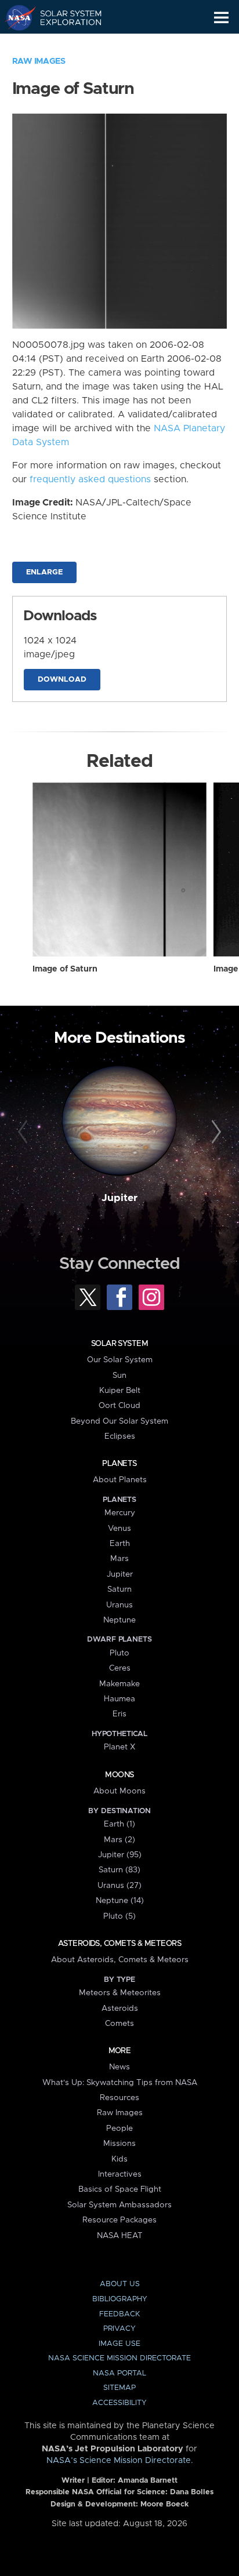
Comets (119, 2024)
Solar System (119, 1344)
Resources (119, 2098)
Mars (119, 1559)
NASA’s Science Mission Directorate (119, 2461)
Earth (120, 1544)
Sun (119, 1376)
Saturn (119, 1589)
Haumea (119, 1699)
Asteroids (120, 2009)
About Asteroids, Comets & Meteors (120, 1960)
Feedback (119, 2314)
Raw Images (39, 61)
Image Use (119, 2344)
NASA (15, 17)
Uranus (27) (119, 1886)
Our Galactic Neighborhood (64, 44)
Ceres (120, 1668)
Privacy (119, 2329)
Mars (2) (119, 1840)
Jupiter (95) (120, 1855)
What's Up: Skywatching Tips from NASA (120, 2083)
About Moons (119, 1791)
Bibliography (120, 2299)
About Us (120, 2284)
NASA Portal (119, 2373)
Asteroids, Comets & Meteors (119, 1944)
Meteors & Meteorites (120, 1993)
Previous (25, 1132)
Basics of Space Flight (120, 2189)
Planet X (119, 1747)
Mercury (120, 1513)
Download (62, 680)
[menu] (221, 18)
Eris (119, 1714)
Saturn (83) (119, 1870)
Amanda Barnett (148, 2481)
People (119, 2129)
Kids (119, 2159)
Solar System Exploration (64, 17)
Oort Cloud (119, 1406)
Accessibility (119, 2403)
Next (214, 1132)
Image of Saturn (65, 969)
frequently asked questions (90, 479)
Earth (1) (119, 1824)
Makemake (119, 1684)
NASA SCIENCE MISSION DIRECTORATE (119, 2358)
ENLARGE (44, 572)
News (119, 2067)
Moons (119, 1775)
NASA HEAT (120, 2236)
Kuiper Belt (120, 1391)
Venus (119, 1529)
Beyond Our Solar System (119, 1421)
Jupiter (119, 1198)
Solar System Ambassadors (119, 2205)
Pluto (119, 1653)
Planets (119, 1464)
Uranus (119, 1605)
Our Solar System (120, 1360)
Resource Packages (119, 2220)
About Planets (120, 1480)
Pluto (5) (119, 1916)
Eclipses (120, 1436)
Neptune (119, 1620)
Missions (119, 2144)
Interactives (120, 2174)
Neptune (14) (120, 1901)
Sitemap (119, 2388)
